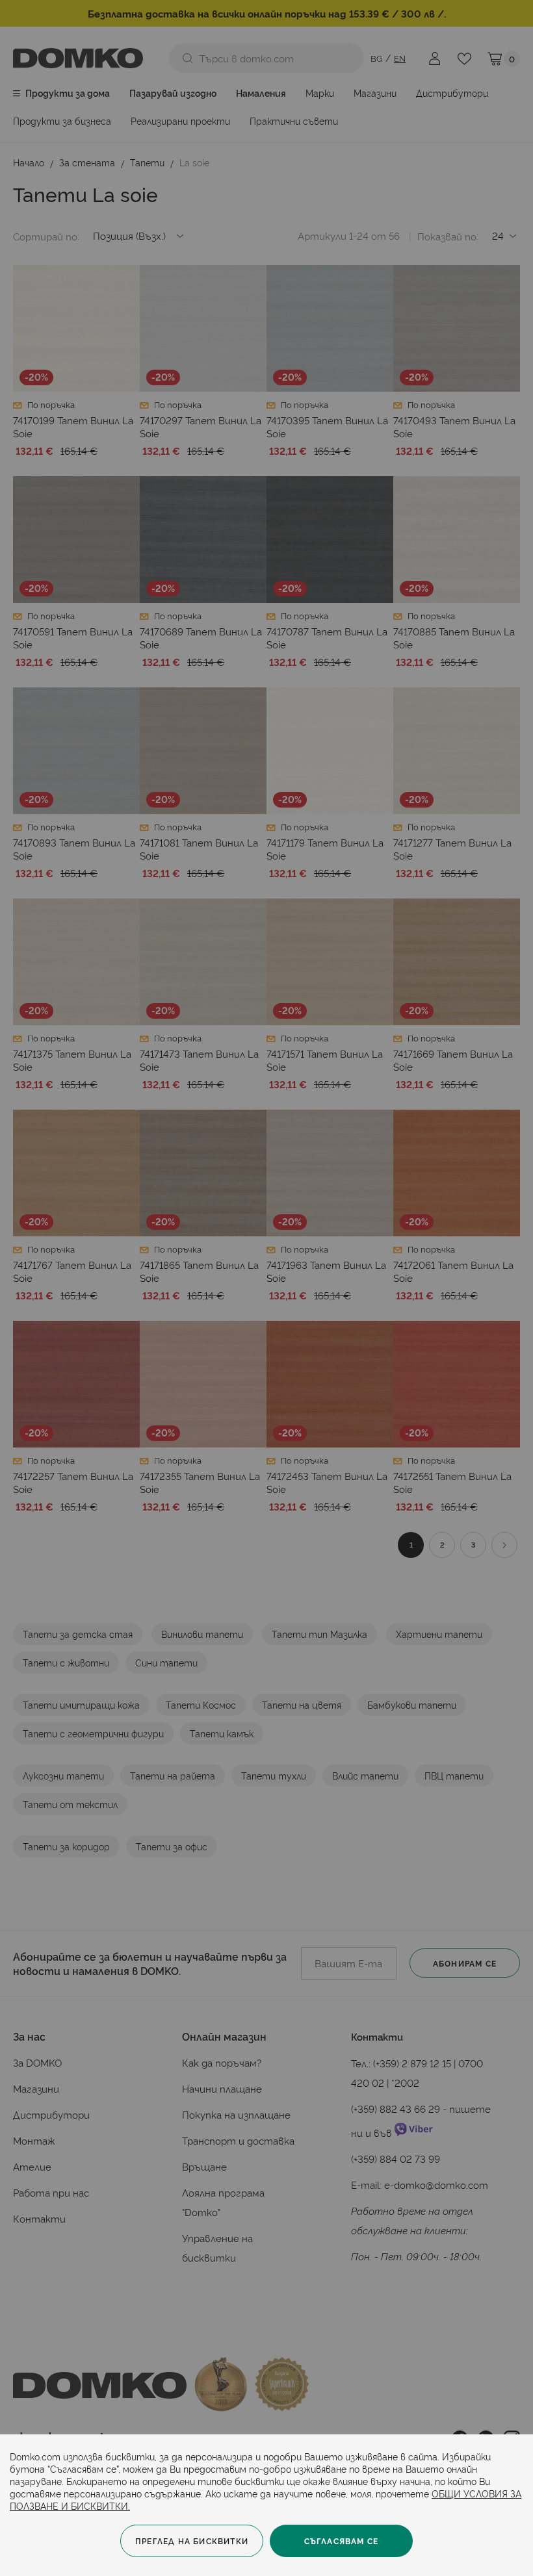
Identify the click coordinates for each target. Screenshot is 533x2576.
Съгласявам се (342, 2541)
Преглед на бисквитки (192, 2541)
